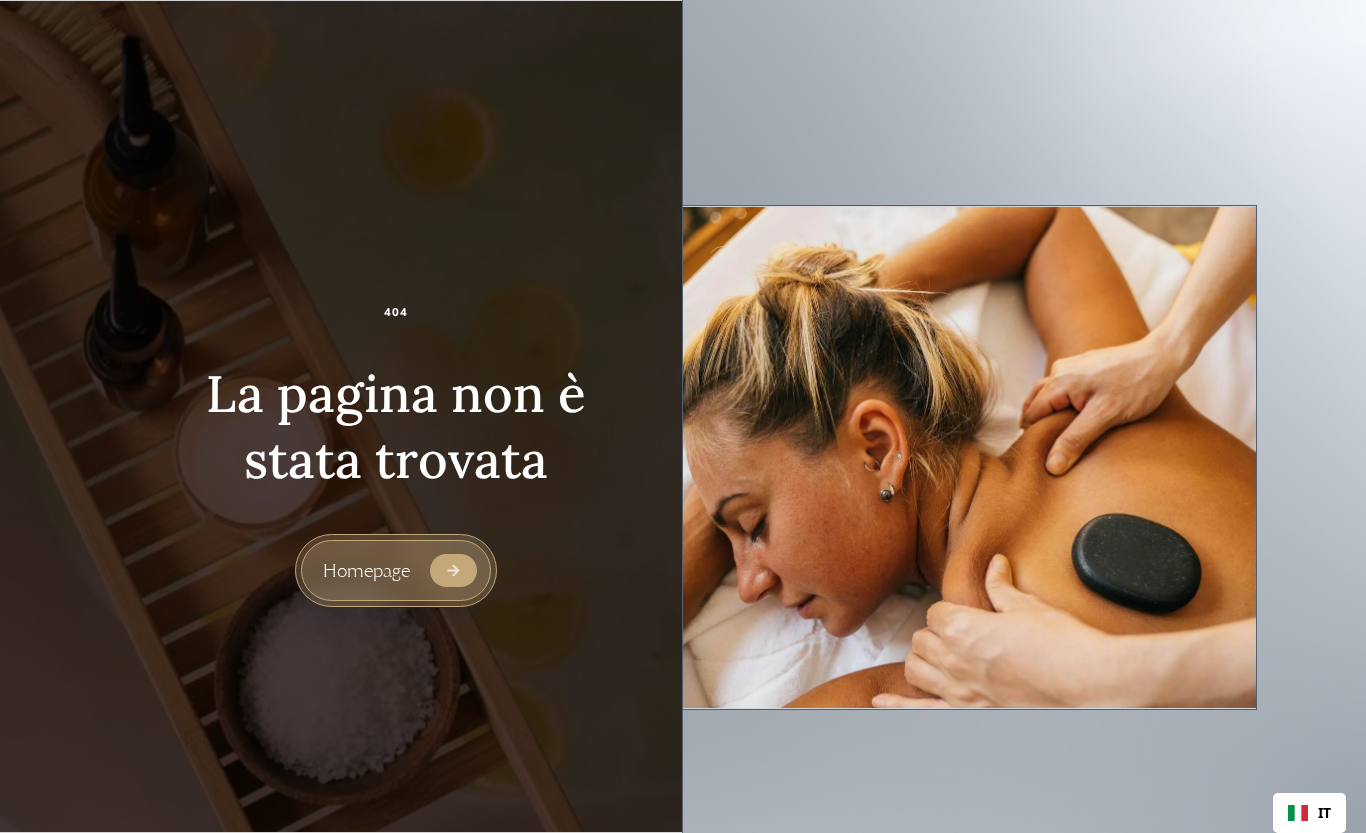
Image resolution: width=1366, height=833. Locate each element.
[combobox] (1309, 813)
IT (1324, 813)
